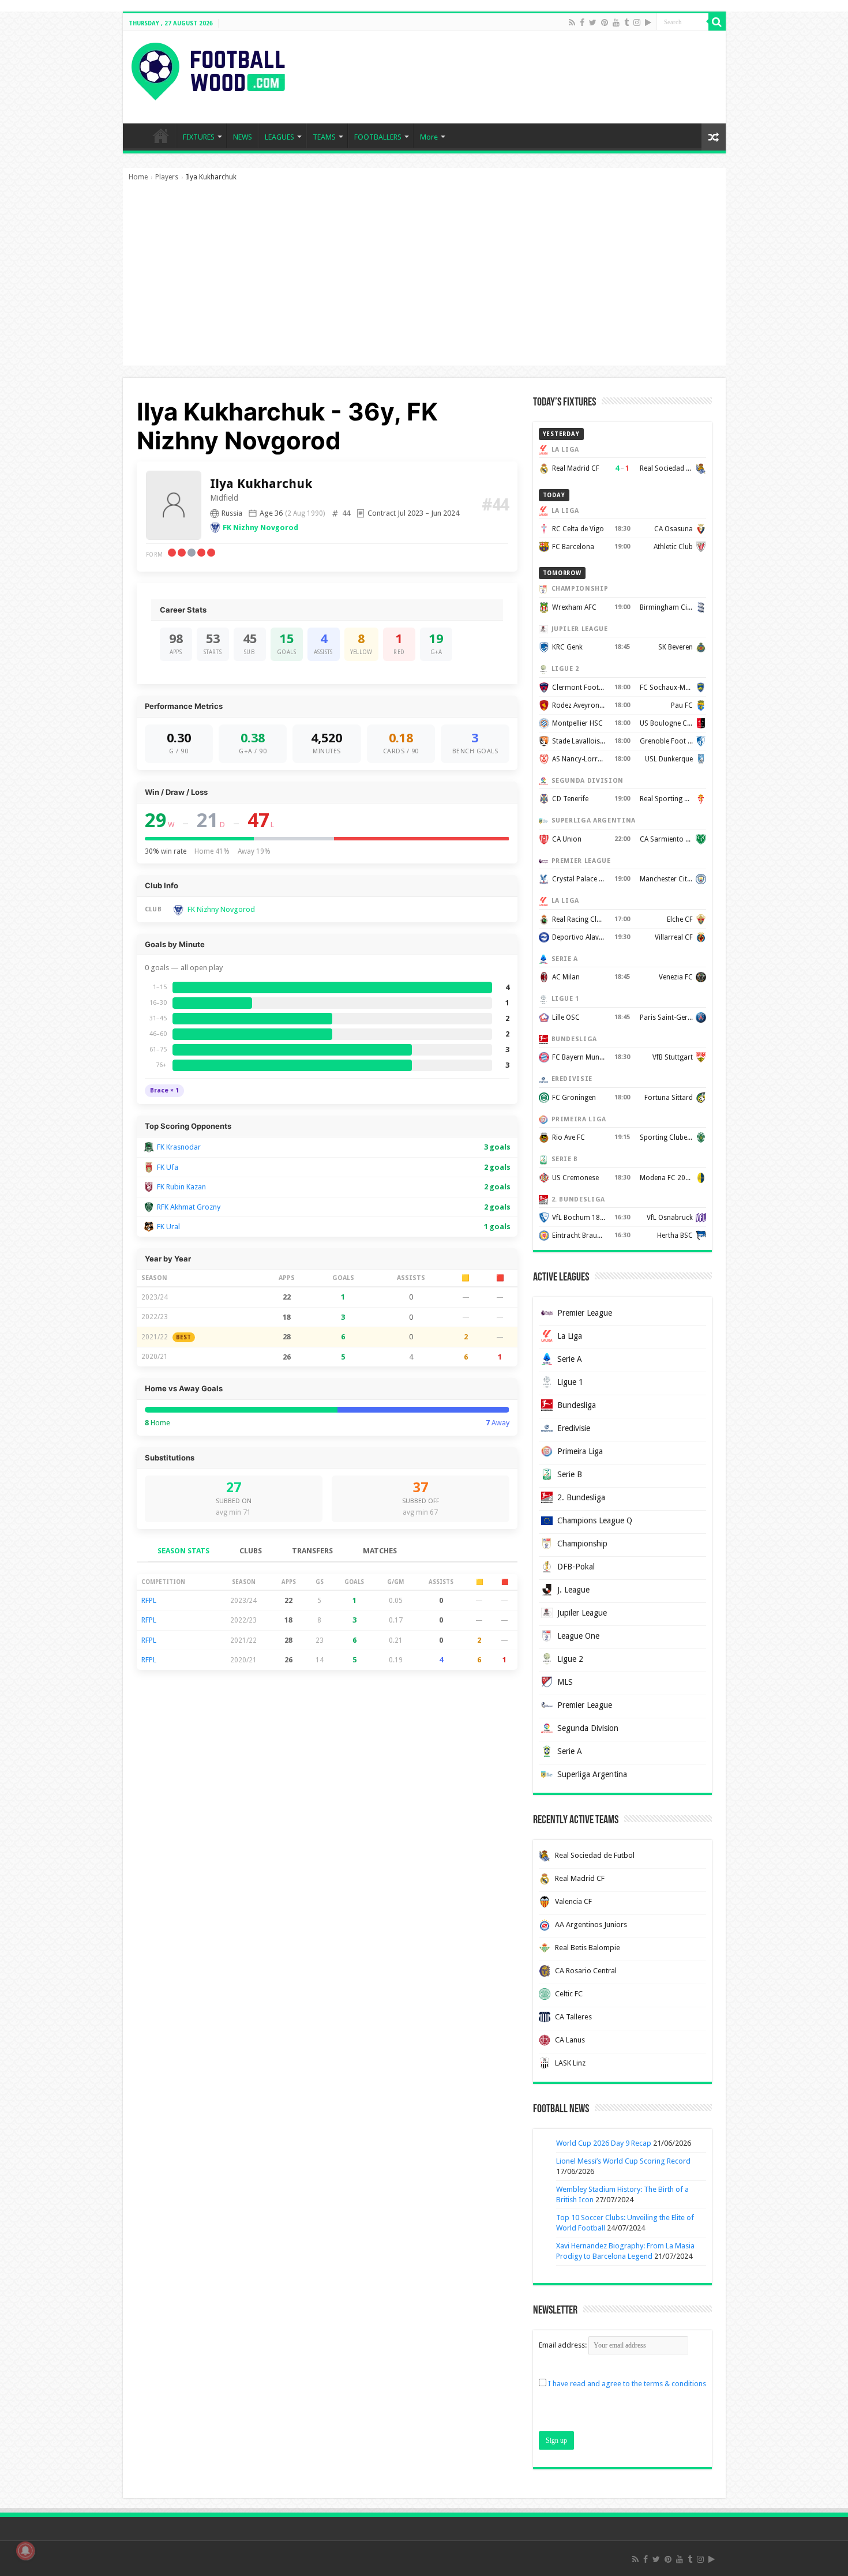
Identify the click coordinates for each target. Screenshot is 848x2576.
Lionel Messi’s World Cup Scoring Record (623, 2161)
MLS (565, 1682)
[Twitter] (593, 22)
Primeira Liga (580, 1451)
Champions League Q (595, 1520)
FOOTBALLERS (378, 137)
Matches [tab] (380, 1551)
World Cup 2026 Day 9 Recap (604, 2143)
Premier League (585, 1313)
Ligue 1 (570, 1382)
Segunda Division (588, 1728)
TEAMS (324, 137)
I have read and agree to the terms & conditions (627, 2384)
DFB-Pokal (576, 1567)
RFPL (149, 1600)
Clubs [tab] (251, 1551)
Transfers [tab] (312, 1551)
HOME (161, 136)
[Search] (717, 22)
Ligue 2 (570, 1659)
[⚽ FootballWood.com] (208, 69)
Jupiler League (582, 1613)
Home (138, 177)
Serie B (570, 1474)
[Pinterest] (605, 22)
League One (578, 1636)
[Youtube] (616, 22)
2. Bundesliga (581, 1497)
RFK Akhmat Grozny (189, 1207)
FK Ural (168, 1227)
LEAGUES (279, 137)
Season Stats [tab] (183, 1551)
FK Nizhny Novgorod (260, 527)
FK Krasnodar (179, 1147)
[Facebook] (582, 22)
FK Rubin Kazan (181, 1187)
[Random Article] (714, 137)
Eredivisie (574, 1428)
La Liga (570, 1336)
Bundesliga (577, 1405)
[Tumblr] (626, 22)
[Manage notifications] (25, 2551)
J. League (573, 1590)
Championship (582, 1544)
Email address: (564, 2345)
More (429, 137)
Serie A (570, 1359)
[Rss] (572, 22)
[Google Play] (648, 22)
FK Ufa (168, 1167)
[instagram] (637, 22)
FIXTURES (199, 137)
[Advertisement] (424, 279)
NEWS (243, 137)
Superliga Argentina (592, 1774)
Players (167, 177)
